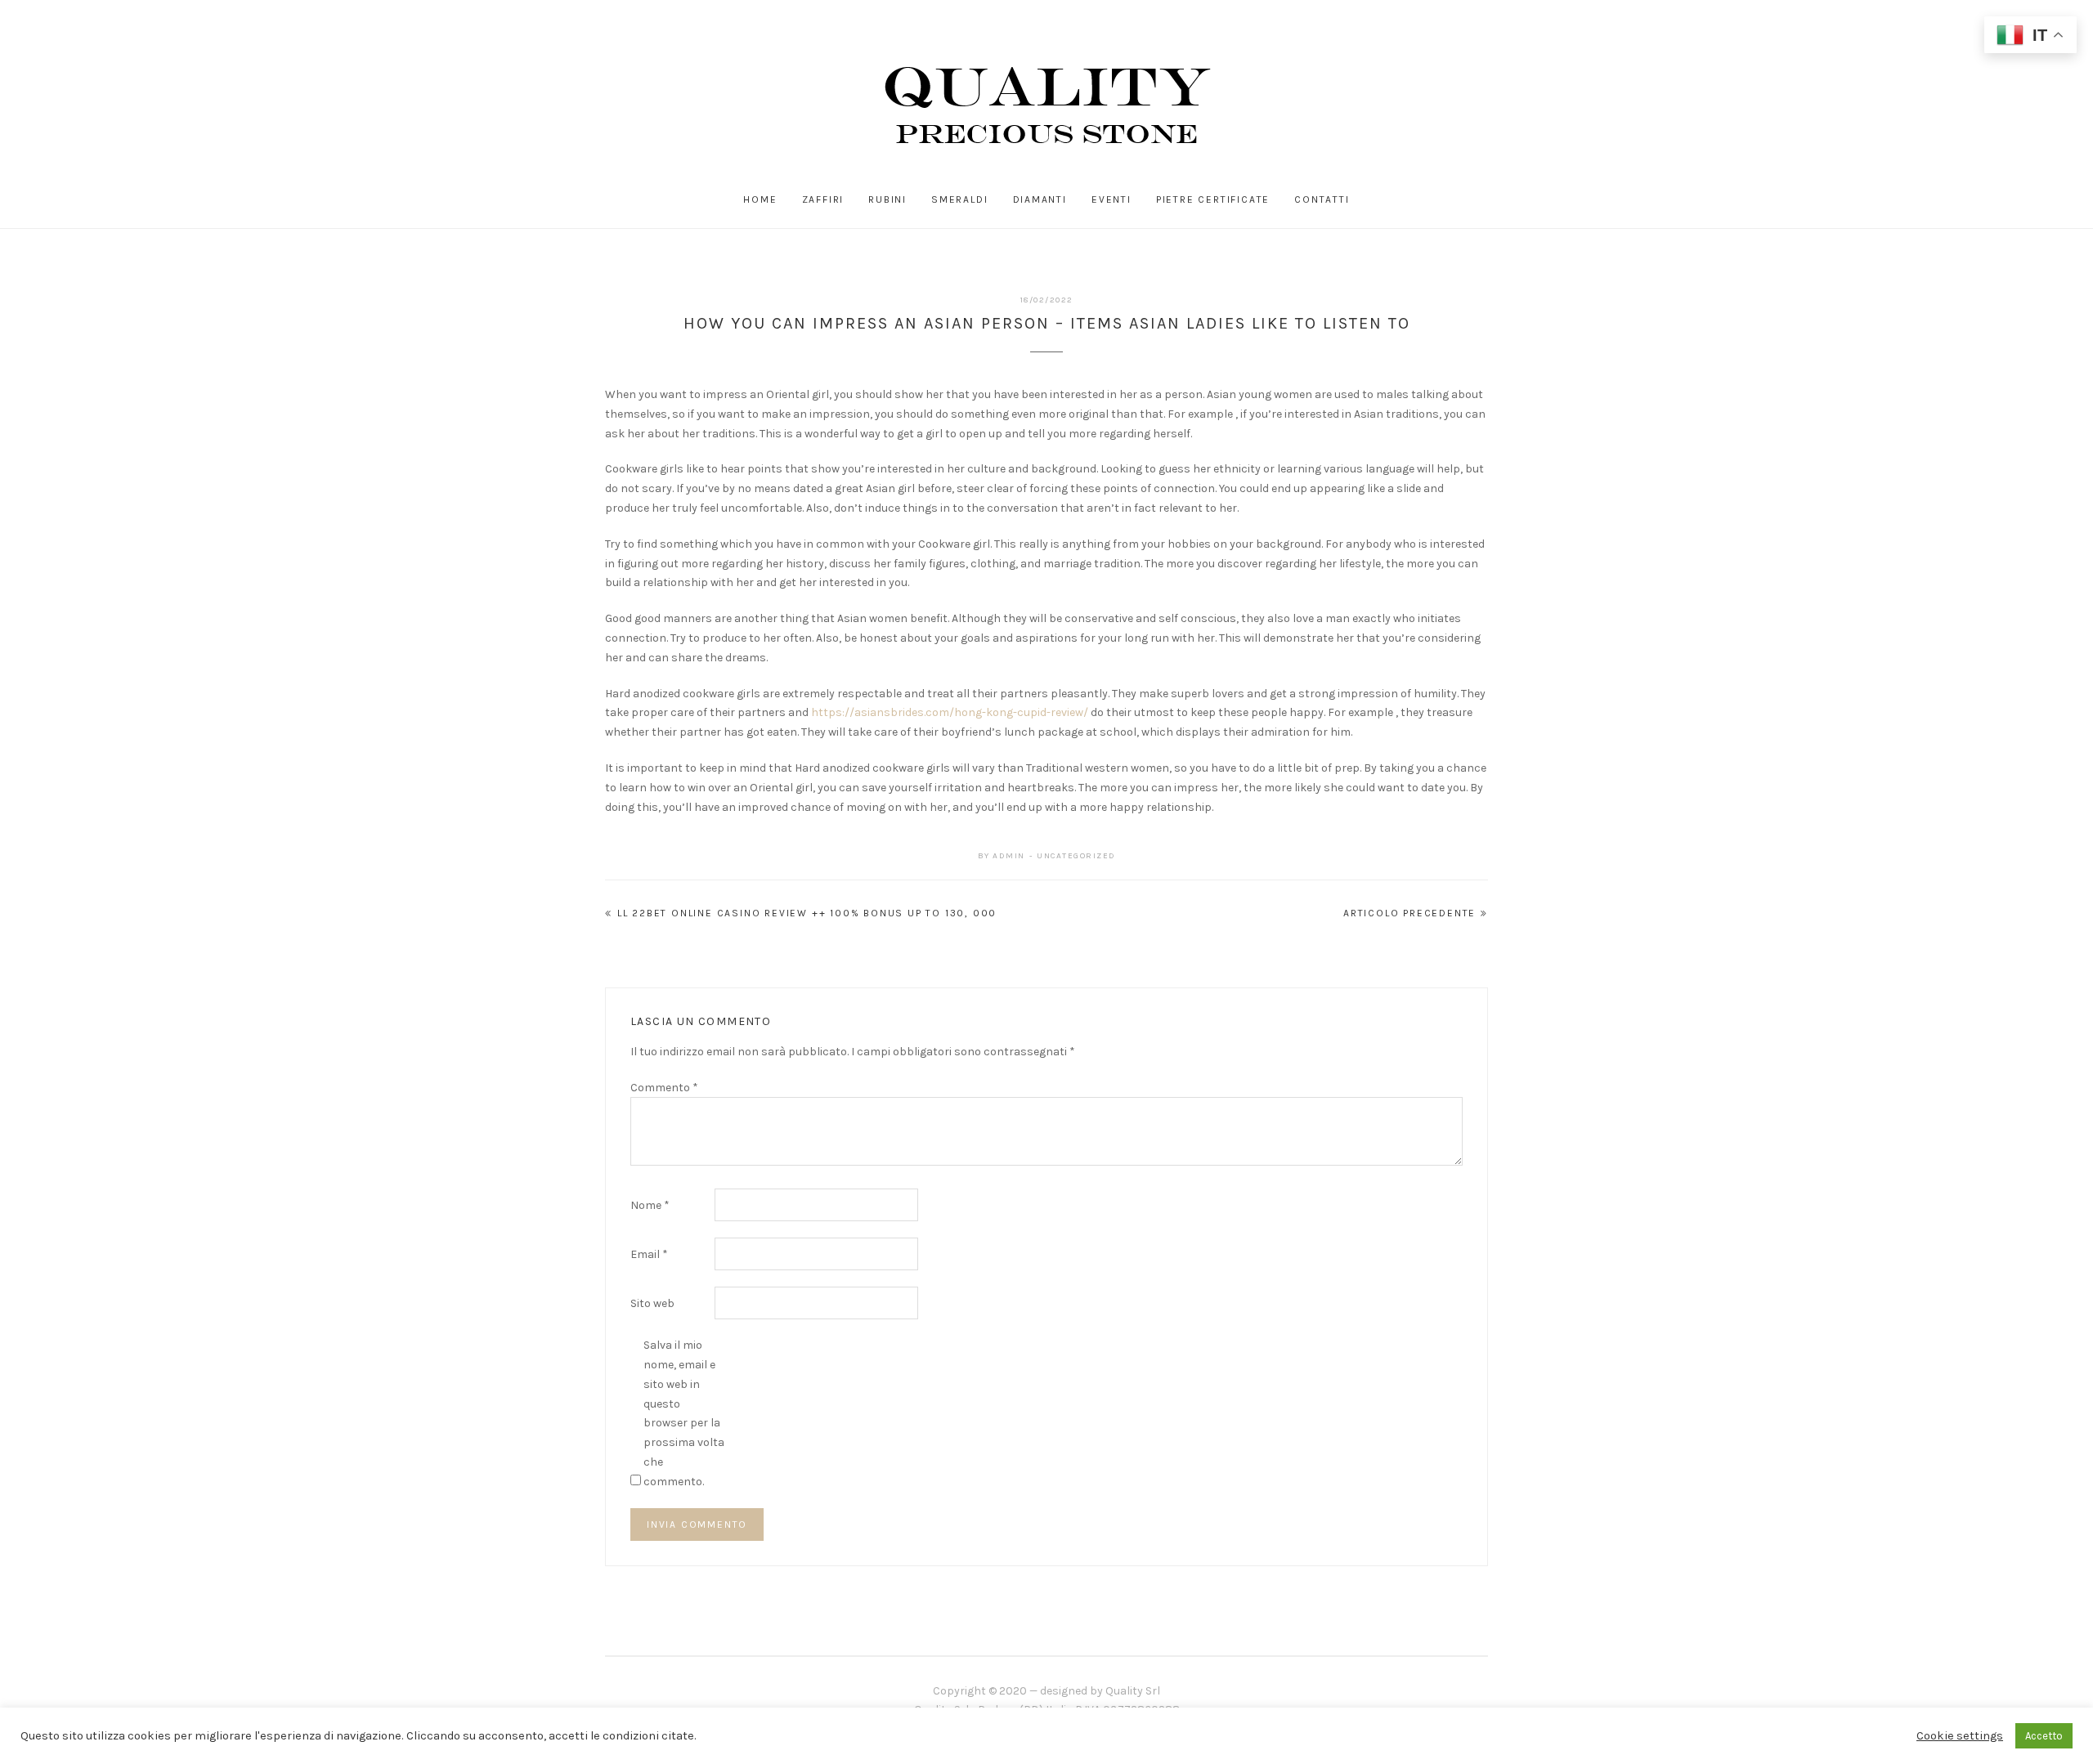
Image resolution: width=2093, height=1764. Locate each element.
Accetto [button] (2044, 1736)
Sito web (652, 1303)
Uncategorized (1076, 856)
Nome (650, 1205)
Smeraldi (959, 199)
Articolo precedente (1410, 913)
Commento (664, 1088)
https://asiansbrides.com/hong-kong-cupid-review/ (950, 712)
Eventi (1111, 199)
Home (760, 199)
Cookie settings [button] (1960, 1736)
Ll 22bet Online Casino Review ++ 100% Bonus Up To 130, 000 (807, 913)
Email (649, 1254)
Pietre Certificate (1213, 199)
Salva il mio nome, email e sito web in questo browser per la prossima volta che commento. (684, 1413)
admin (1009, 856)
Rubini (887, 199)
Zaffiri (823, 199)
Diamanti (1040, 199)
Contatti (1322, 199)
